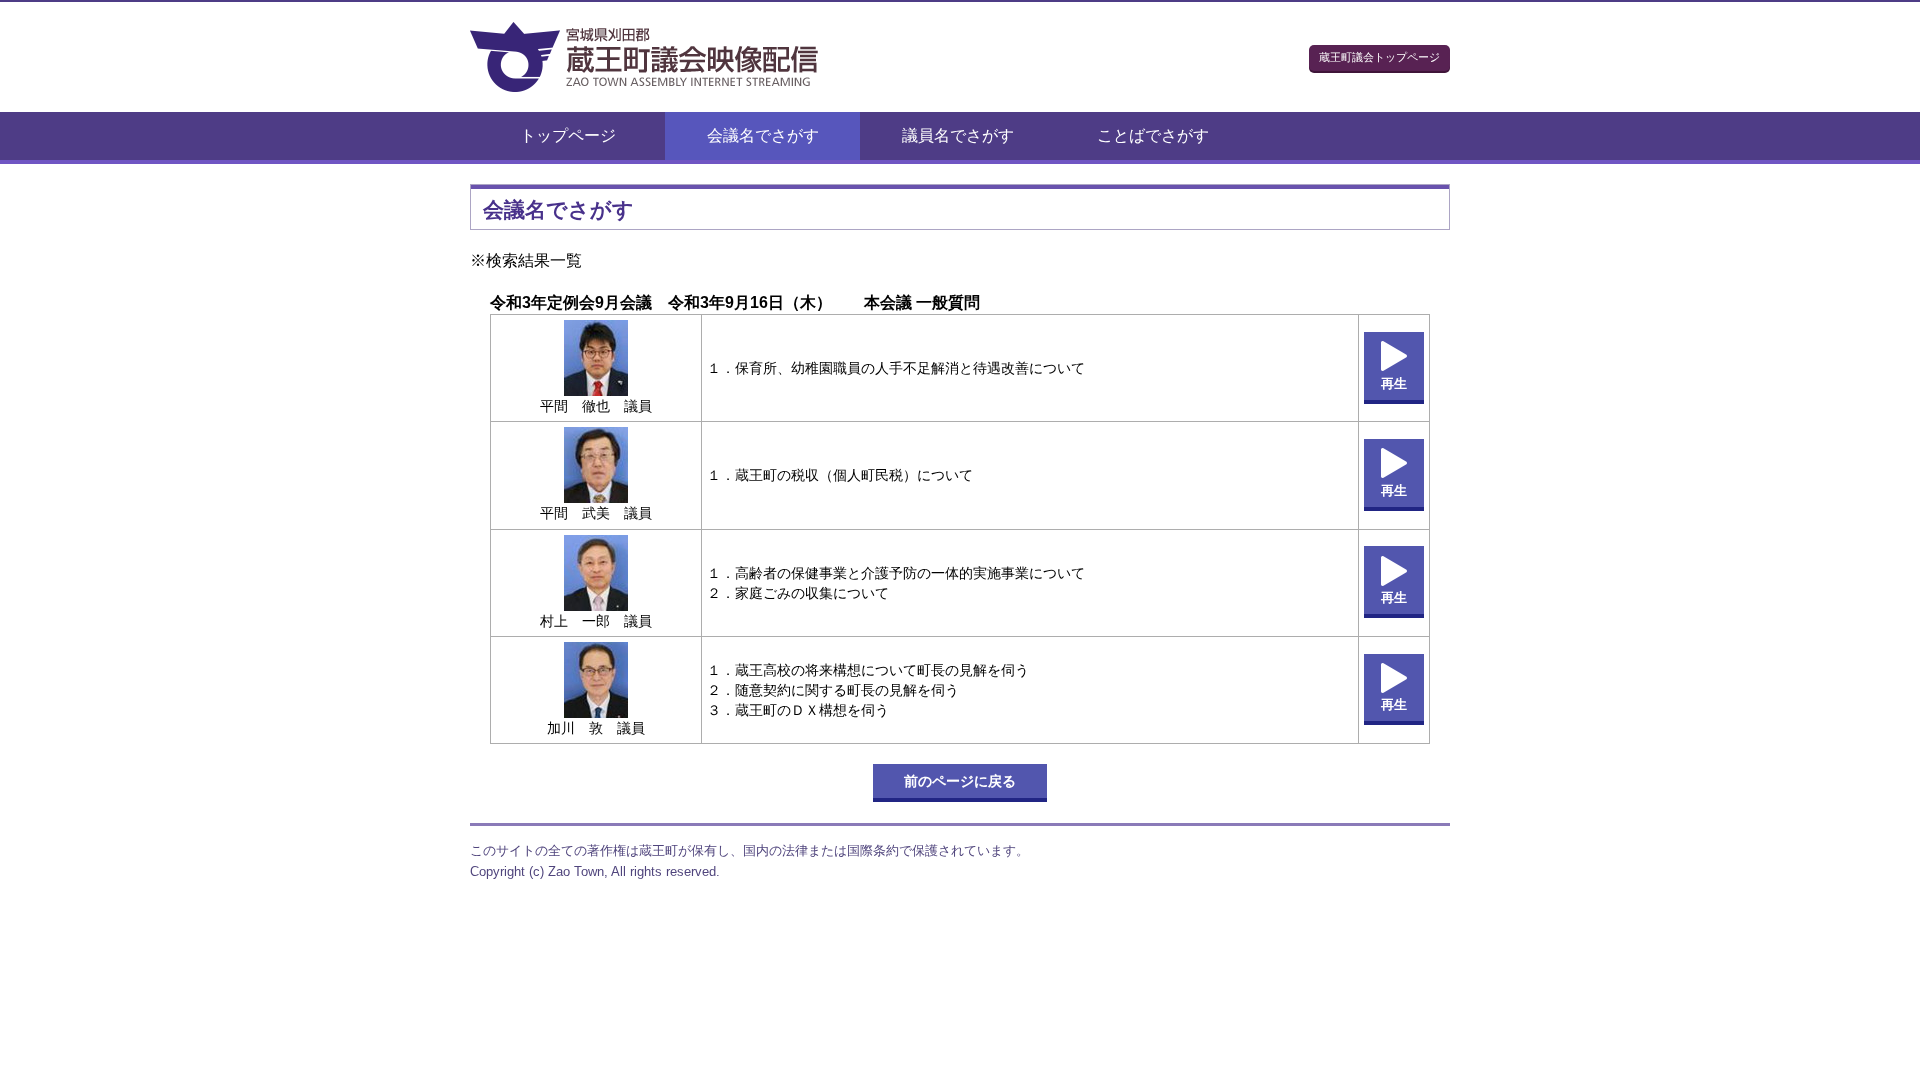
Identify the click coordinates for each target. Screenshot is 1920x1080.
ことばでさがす (1153, 135)
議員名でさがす (958, 135)
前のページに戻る (960, 781)
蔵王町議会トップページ (1379, 57)
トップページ (568, 135)
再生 (1394, 383)
